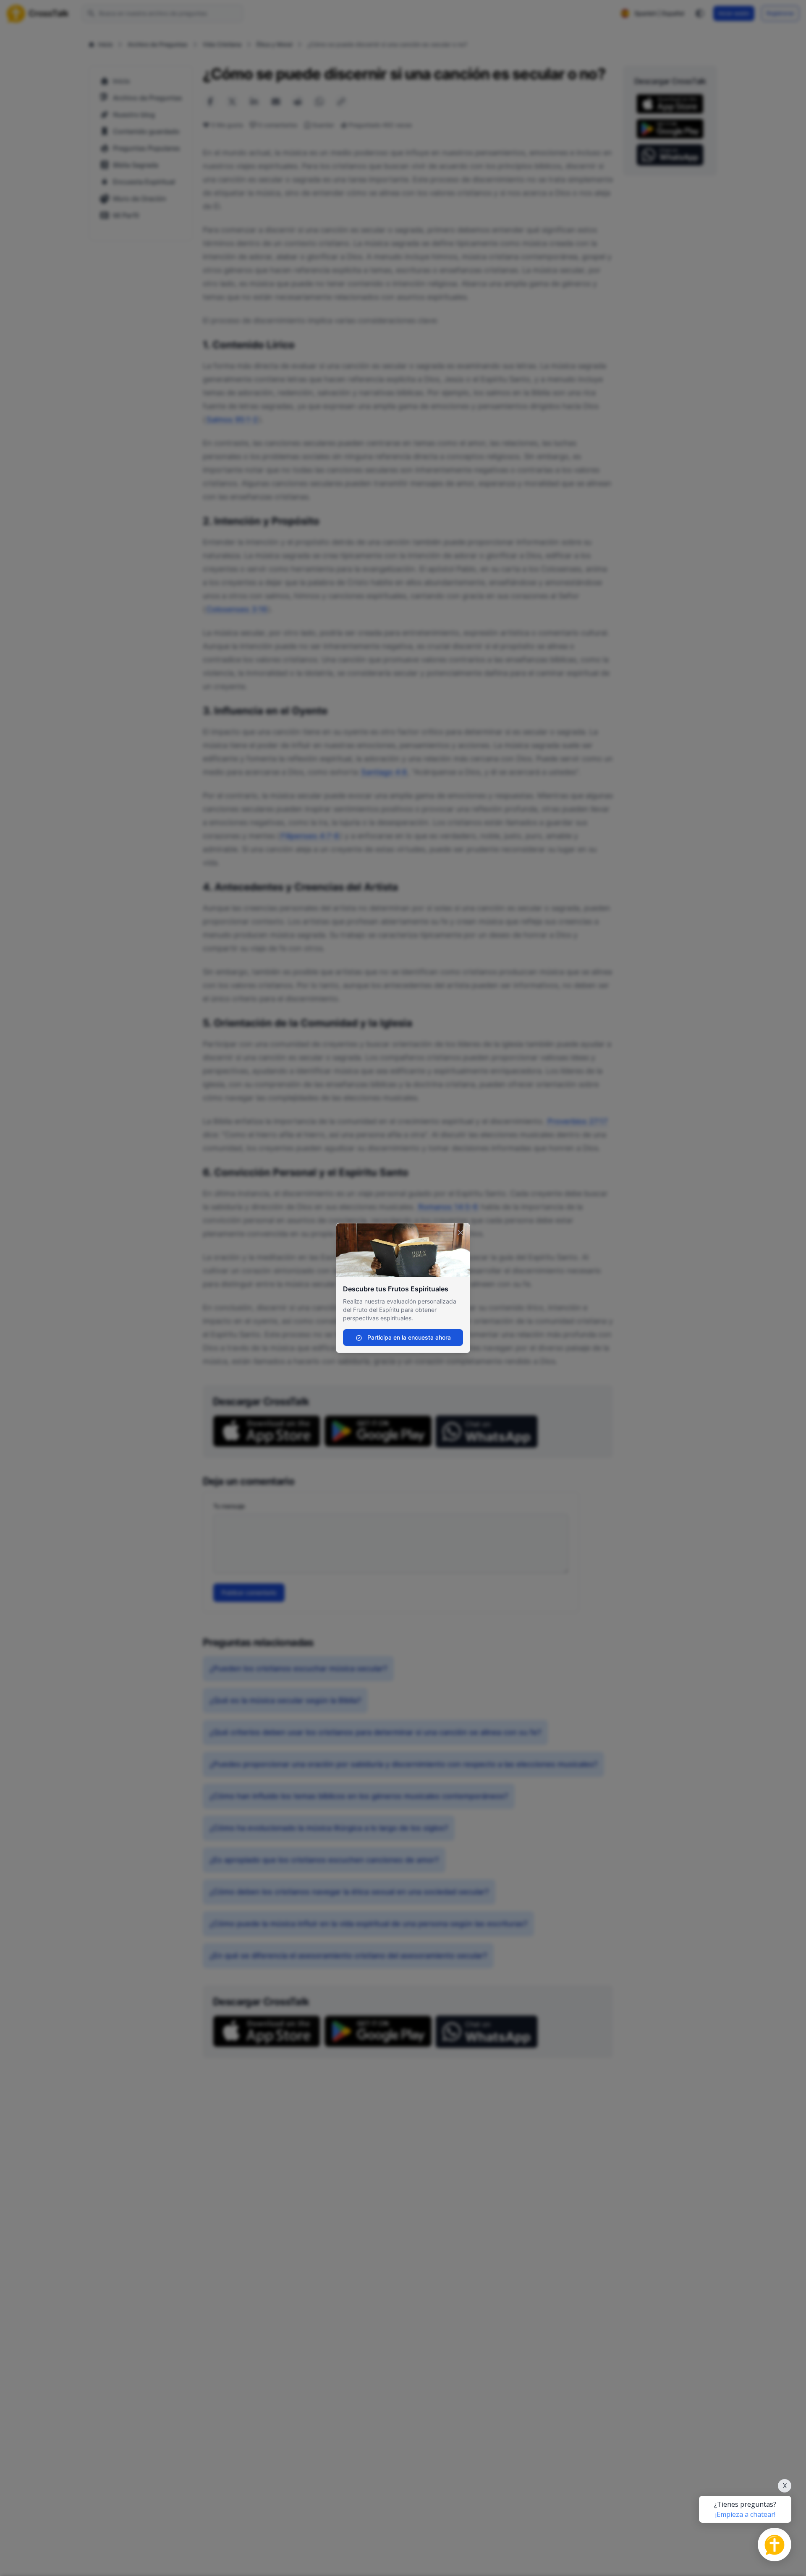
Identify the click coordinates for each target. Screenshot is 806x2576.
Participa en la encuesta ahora (408, 1337)
